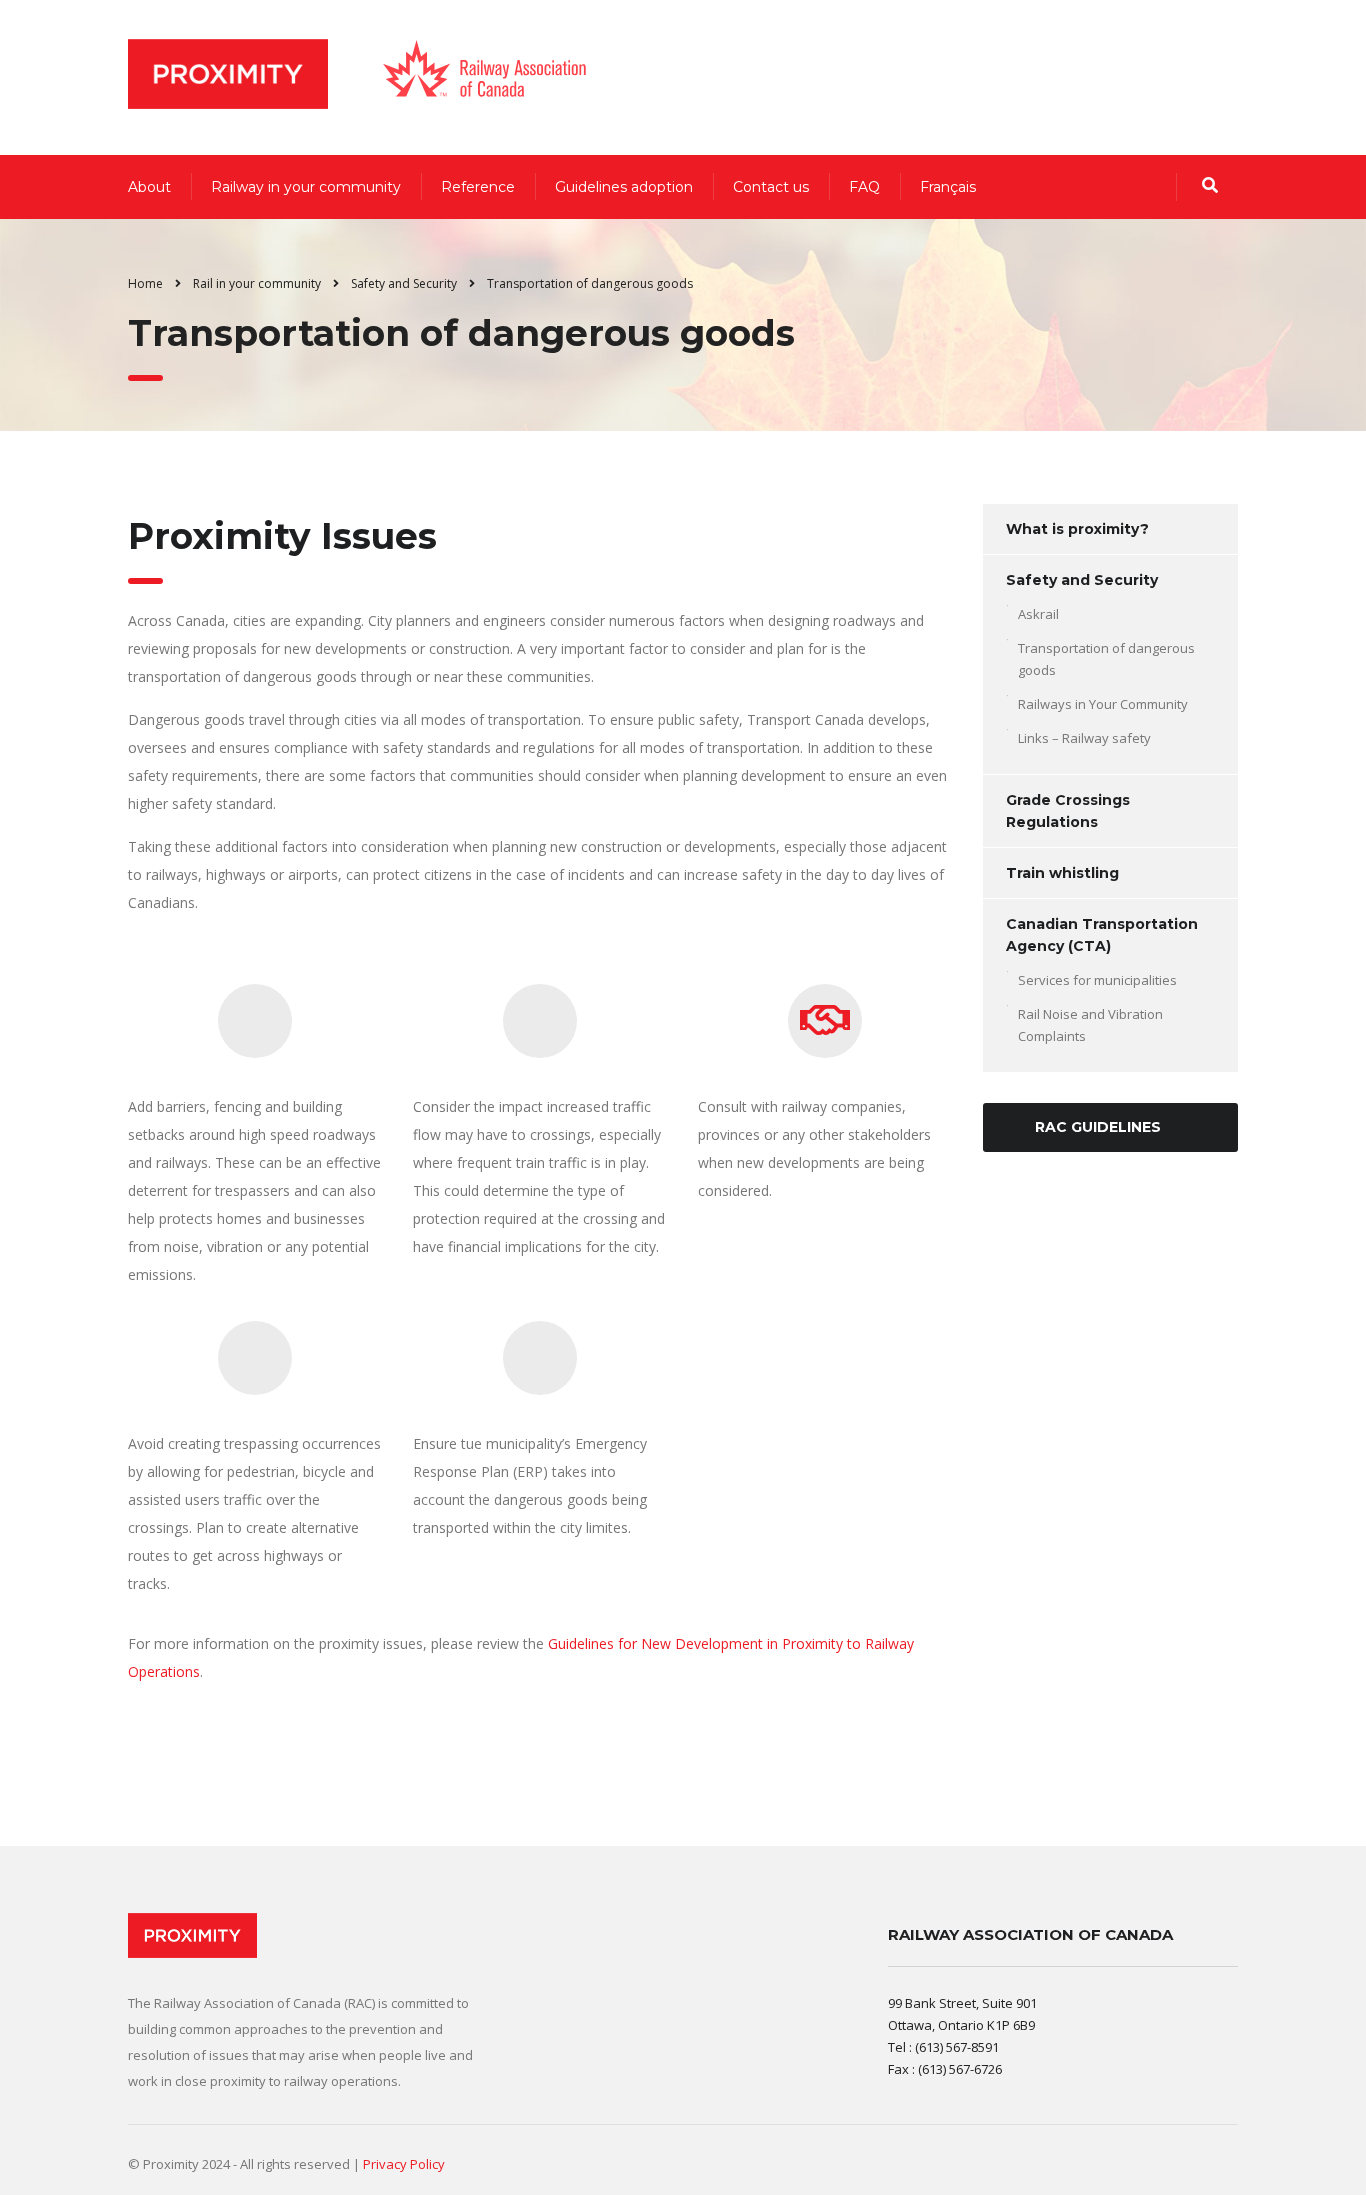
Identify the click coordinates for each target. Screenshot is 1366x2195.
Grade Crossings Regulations (1068, 811)
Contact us (771, 187)
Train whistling (1062, 873)
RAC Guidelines (1098, 1127)
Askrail (1038, 614)
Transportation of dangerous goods (1106, 659)
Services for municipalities (1097, 980)
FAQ (864, 187)
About (149, 187)
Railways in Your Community (1103, 704)
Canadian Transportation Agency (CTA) (1102, 935)
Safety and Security (1082, 580)
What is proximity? (1077, 529)
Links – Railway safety (1084, 738)
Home (145, 283)
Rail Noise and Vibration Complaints (1090, 1025)
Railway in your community (306, 187)
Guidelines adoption (624, 187)
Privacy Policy (404, 2164)
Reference (478, 187)
